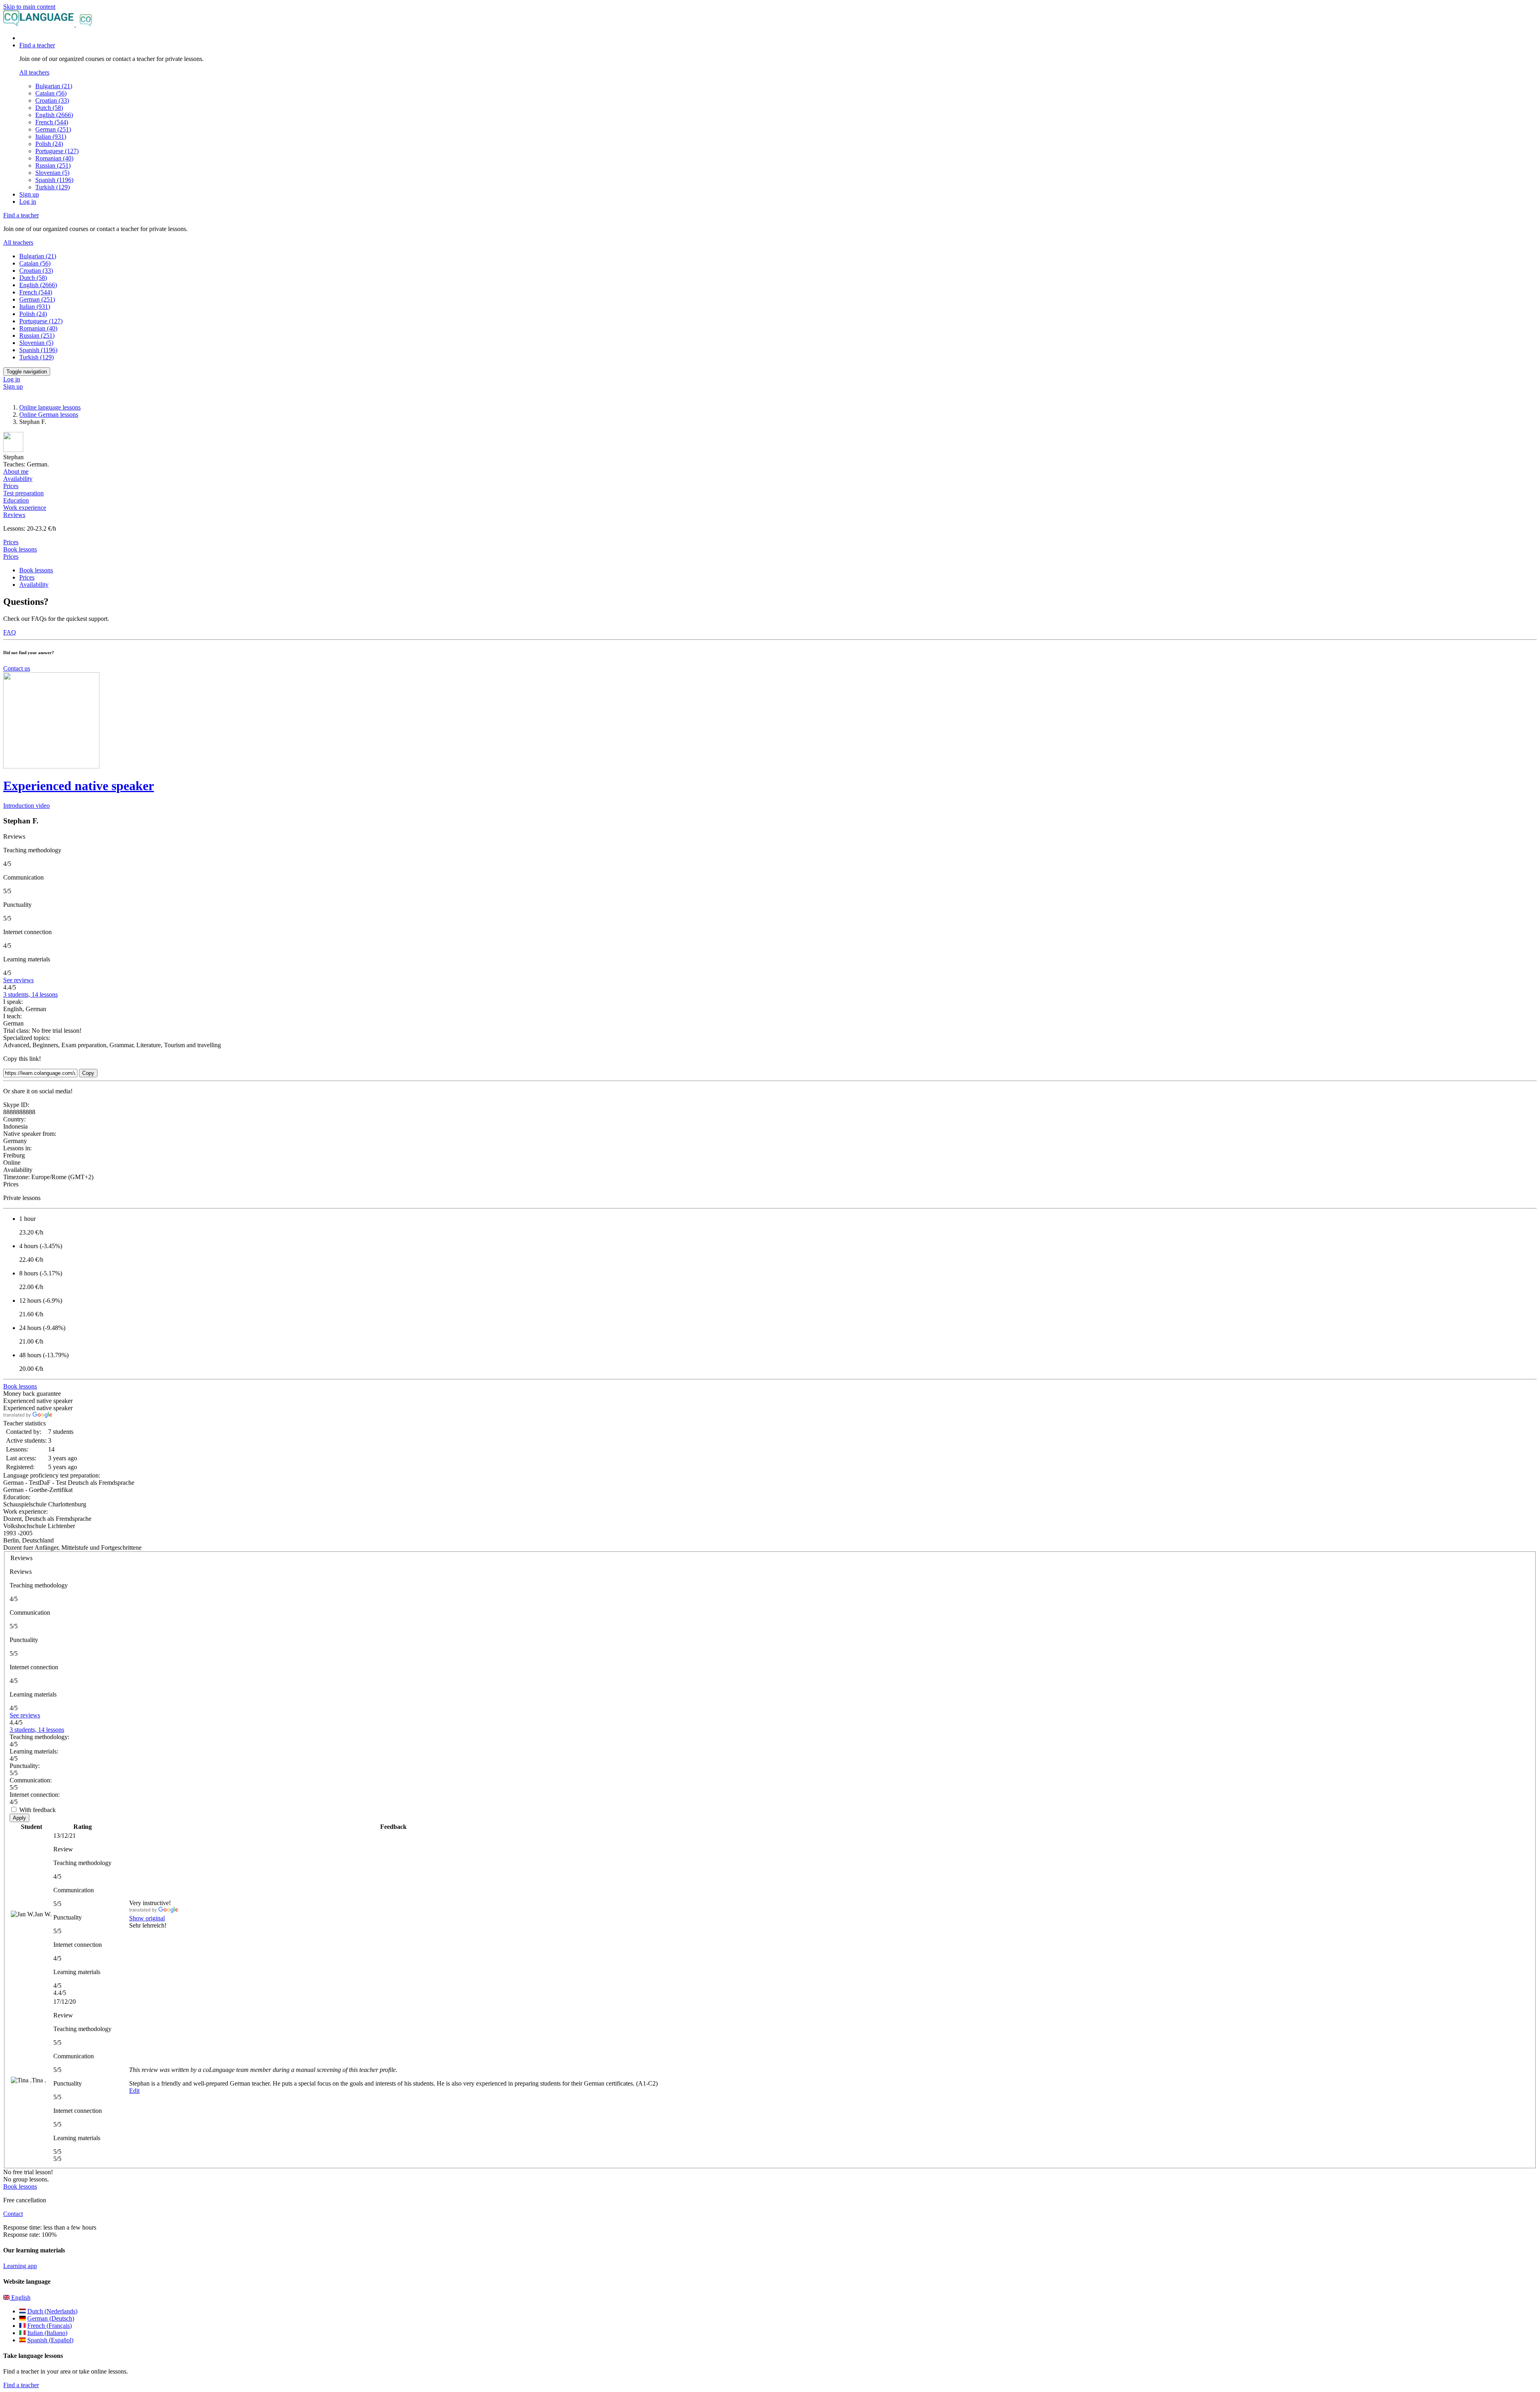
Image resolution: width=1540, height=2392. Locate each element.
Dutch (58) (49, 108)
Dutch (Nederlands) (52, 2311)
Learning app (20, 2266)
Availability (34, 585)
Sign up (29, 194)
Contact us (17, 668)
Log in (28, 202)
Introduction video (26, 806)
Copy (88, 1073)
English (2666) (54, 115)
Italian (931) (51, 137)
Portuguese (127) (57, 151)
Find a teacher (21, 2385)
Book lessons (20, 549)
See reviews (18, 980)
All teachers (34, 72)
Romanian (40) (54, 158)
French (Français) (50, 2326)
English (20, 2298)
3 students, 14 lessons (30, 994)
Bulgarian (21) (54, 86)
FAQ (10, 632)
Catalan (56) (51, 93)
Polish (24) (49, 144)
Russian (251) (53, 165)
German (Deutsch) (51, 2318)
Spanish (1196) (54, 180)
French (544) (52, 122)
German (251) (53, 129)
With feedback (37, 1810)
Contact (13, 2214)
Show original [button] (147, 1918)
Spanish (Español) (50, 2340)
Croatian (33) (52, 100)
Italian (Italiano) (47, 2333)
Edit (134, 2091)
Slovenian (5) (52, 173)
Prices (11, 556)
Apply (19, 1818)
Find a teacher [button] (37, 45)
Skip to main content (29, 7)
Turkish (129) (53, 187)
